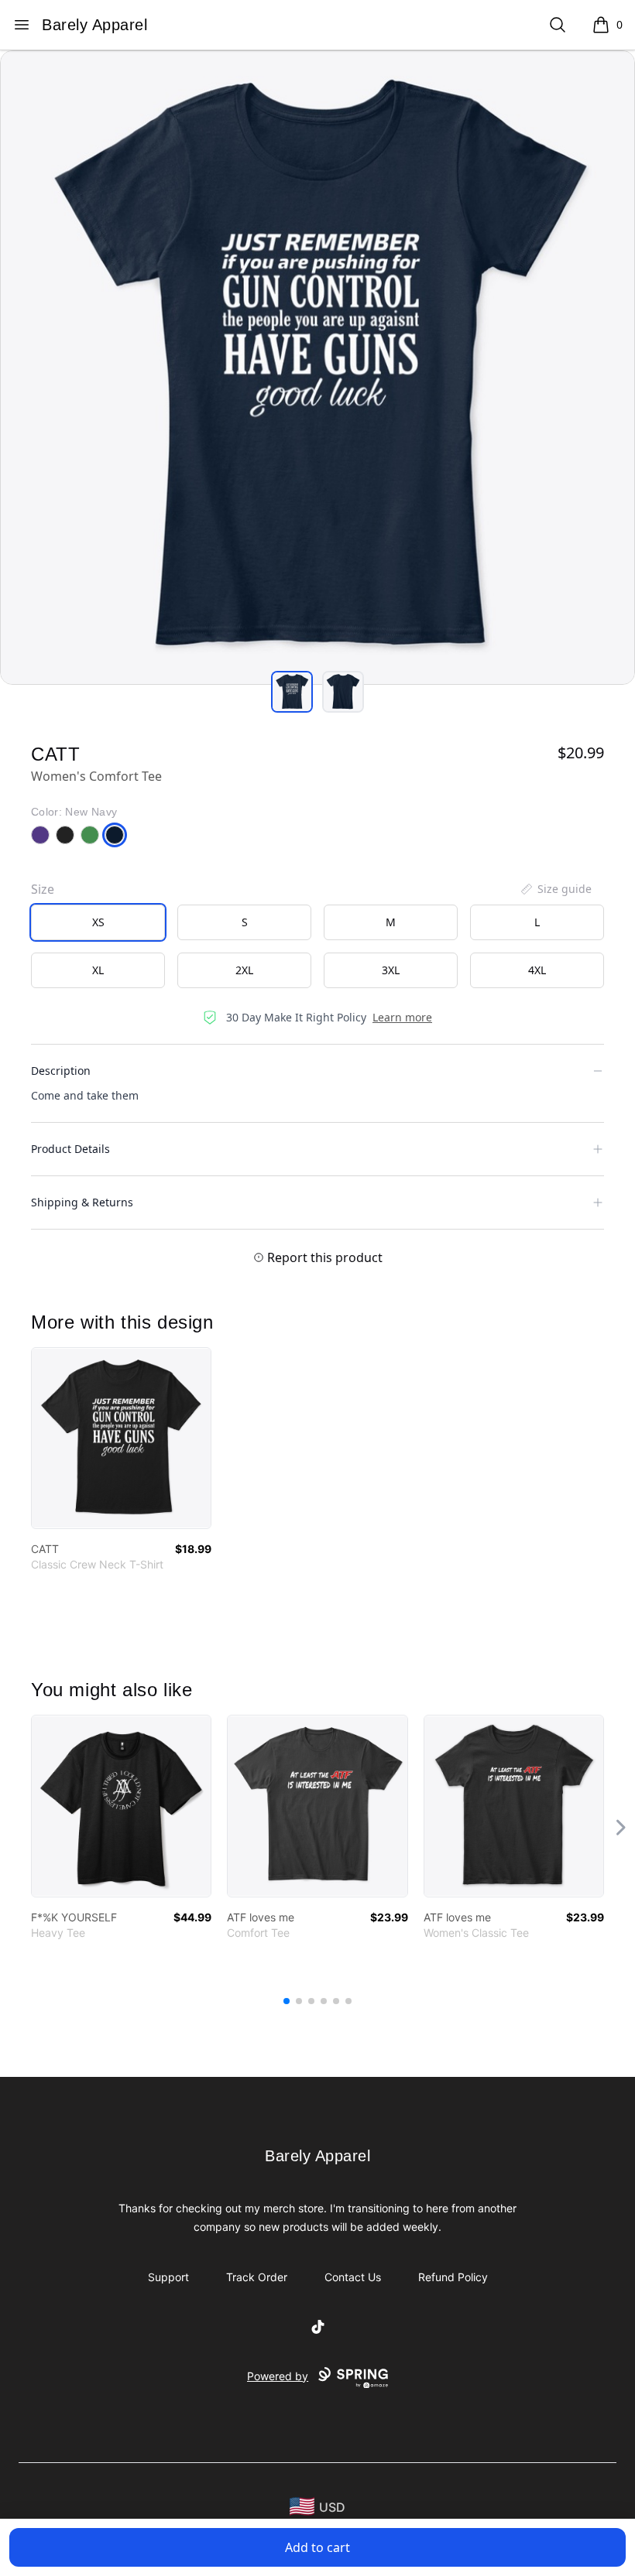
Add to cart (317, 2547)
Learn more (402, 1017)
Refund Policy (453, 2277)
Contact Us (353, 2277)
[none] (555, 889)
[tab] (292, 692)
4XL (537, 970)
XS (98, 922)
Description (61, 1071)
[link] (121, 1438)
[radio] (98, 922)
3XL (391, 970)
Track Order (257, 2277)
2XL (244, 970)
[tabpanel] (317, 368)
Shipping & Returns (82, 1202)
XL (98, 970)
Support (168, 2277)
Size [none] (43, 889)
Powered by (278, 2376)
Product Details (70, 1149)
